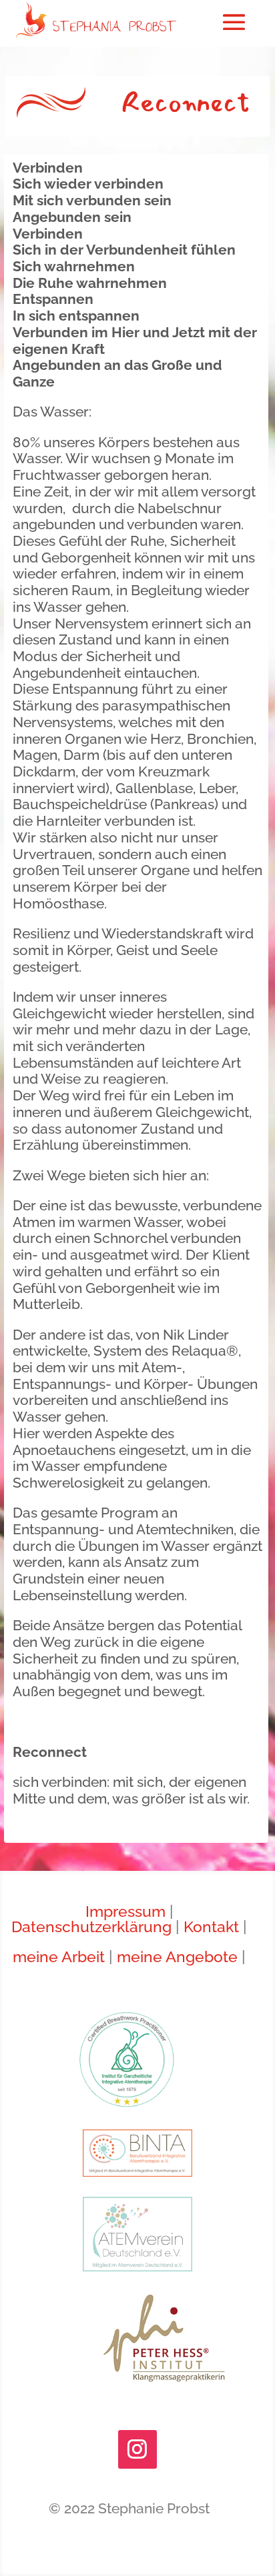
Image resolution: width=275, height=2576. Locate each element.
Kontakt (211, 1927)
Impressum (125, 1912)
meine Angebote (177, 1957)
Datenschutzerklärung (91, 1927)
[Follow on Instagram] (137, 2449)
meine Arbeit (59, 1957)
